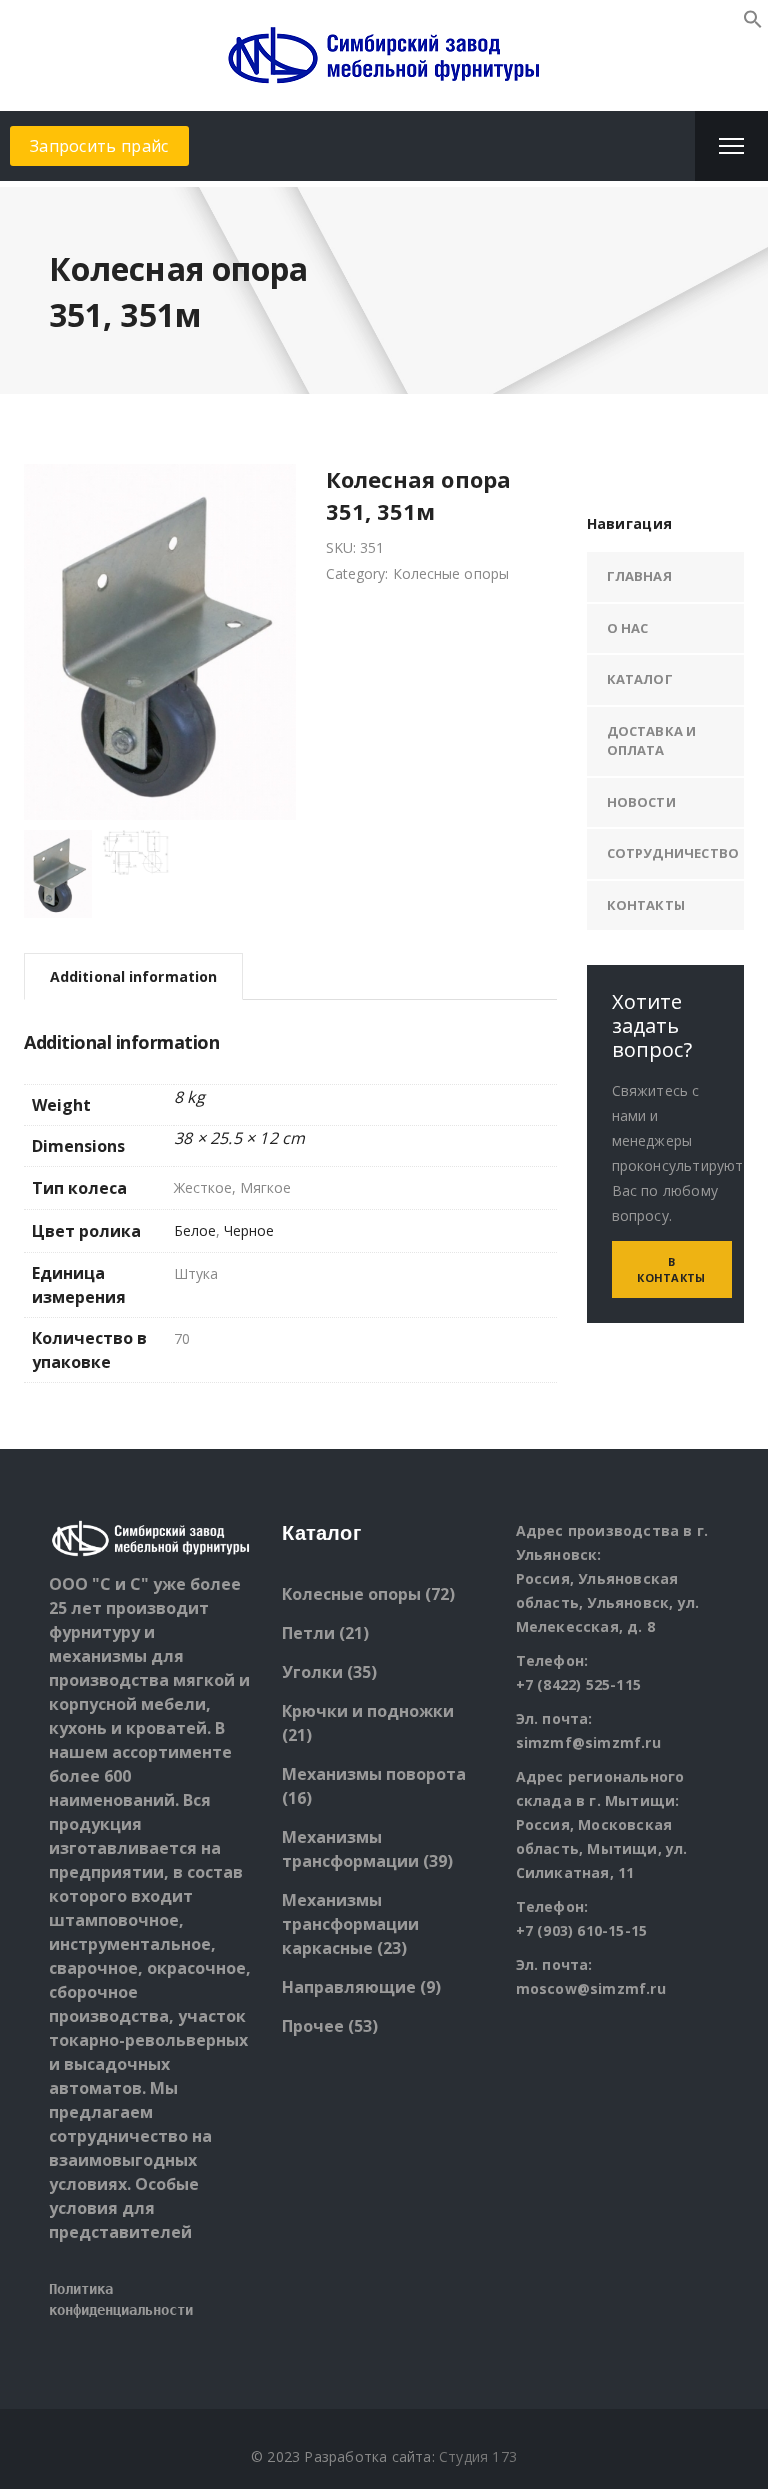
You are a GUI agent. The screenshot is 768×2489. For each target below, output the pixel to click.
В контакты (671, 1269)
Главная (639, 576)
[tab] (133, 976)
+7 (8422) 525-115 (578, 1684)
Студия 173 (478, 2456)
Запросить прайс (99, 146)
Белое (195, 1230)
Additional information (133, 976)
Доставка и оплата (652, 741)
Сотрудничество (673, 853)
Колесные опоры (451, 573)
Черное (249, 1230)
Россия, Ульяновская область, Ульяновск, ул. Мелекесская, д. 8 (608, 1602)
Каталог (640, 679)
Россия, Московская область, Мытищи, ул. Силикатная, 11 (602, 1848)
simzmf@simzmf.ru (588, 1742)
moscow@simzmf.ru (591, 1988)
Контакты (646, 905)
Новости (641, 802)
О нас (628, 628)
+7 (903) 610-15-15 (582, 1930)
